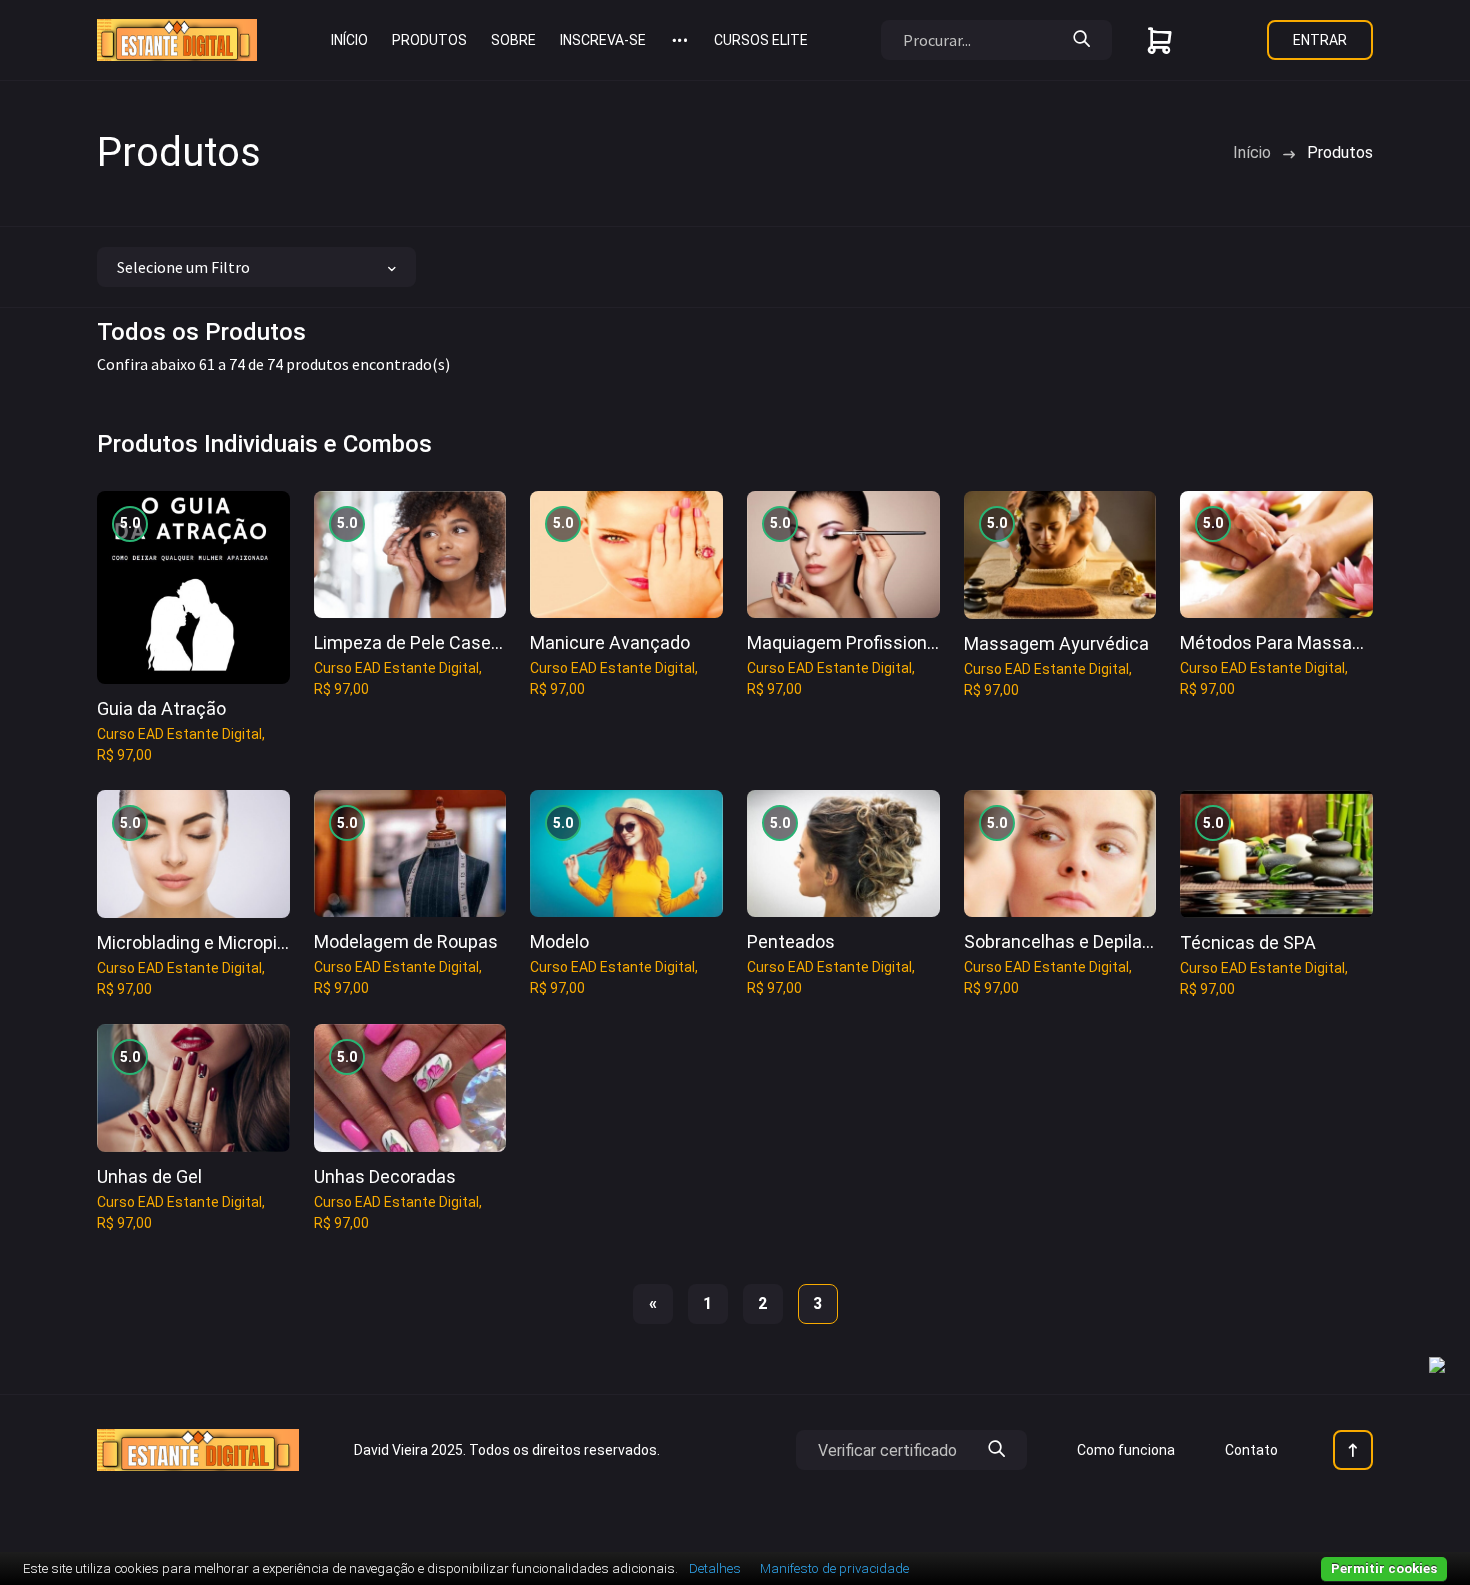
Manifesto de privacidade (834, 1568)
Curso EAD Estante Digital (179, 734)
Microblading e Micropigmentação (233, 942)
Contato (1251, 1450)
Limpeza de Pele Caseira (412, 642)
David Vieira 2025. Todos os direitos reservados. (507, 1450)
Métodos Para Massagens (1286, 642)
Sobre (513, 40)
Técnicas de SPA (1248, 942)
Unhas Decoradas (385, 1176)
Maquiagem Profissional (844, 642)
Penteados (791, 941)
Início (349, 40)
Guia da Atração (161, 708)
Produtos (429, 40)
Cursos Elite (761, 40)
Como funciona (1126, 1450)
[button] (680, 40)
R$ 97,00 (124, 755)
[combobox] (256, 267)
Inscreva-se (603, 40)
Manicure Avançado (610, 642)
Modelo (559, 941)
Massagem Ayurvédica (1056, 643)
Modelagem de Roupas (406, 941)
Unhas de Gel (149, 1176)
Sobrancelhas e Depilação (1068, 941)
